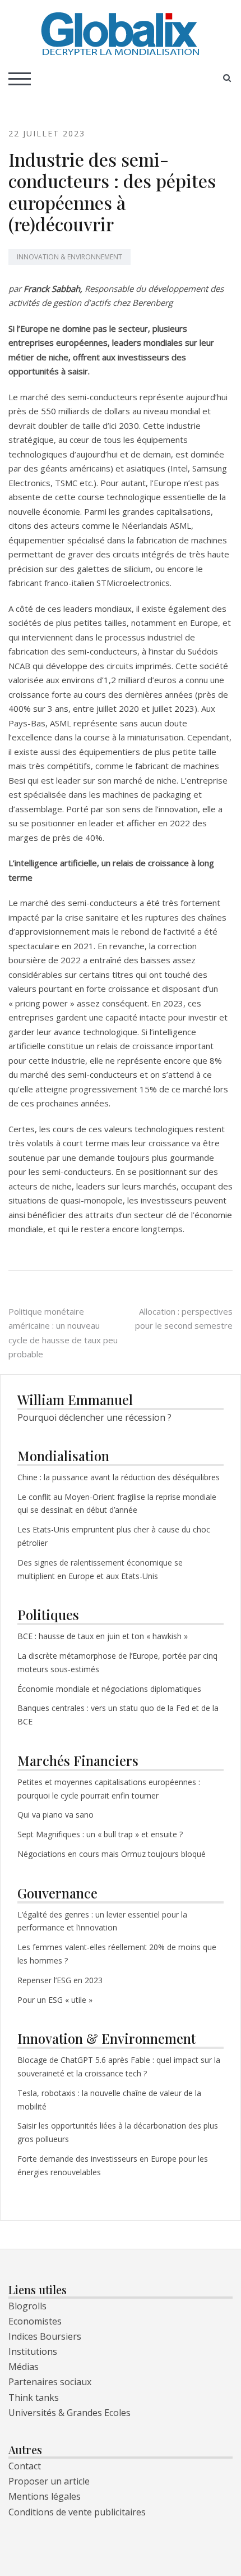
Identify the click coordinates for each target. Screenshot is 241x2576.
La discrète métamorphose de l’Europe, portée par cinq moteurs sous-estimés (117, 1662)
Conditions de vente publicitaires (77, 2512)
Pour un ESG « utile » (55, 2000)
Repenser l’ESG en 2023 (60, 1980)
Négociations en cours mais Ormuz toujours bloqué (112, 1854)
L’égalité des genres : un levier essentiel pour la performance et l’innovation (102, 1921)
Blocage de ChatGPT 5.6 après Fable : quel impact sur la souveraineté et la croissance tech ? (119, 2067)
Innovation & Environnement (69, 257)
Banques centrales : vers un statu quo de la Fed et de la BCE (118, 1715)
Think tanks (34, 2397)
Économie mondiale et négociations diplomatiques (109, 1689)
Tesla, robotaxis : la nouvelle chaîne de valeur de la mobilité (109, 2100)
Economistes (35, 2321)
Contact (25, 2466)
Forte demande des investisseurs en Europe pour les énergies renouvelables (113, 2165)
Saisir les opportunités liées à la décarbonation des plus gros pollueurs (118, 2132)
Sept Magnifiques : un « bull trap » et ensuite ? (100, 1834)
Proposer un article (49, 2481)
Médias (24, 2367)
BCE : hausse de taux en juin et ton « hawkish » (103, 1636)
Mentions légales (45, 2496)
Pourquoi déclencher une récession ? (94, 1417)
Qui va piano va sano (57, 1815)
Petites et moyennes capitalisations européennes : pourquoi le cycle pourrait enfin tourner (109, 1789)
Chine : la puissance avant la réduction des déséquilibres (119, 1477)
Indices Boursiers (45, 2336)
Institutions (33, 2351)
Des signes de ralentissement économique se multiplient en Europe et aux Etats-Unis (100, 1569)
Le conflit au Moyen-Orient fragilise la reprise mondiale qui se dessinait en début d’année (117, 1504)
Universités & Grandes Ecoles (69, 2413)
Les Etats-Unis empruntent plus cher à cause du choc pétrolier (114, 1536)
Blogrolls (27, 2306)
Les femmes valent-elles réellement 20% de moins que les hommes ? (117, 1954)
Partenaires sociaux (50, 2382)
